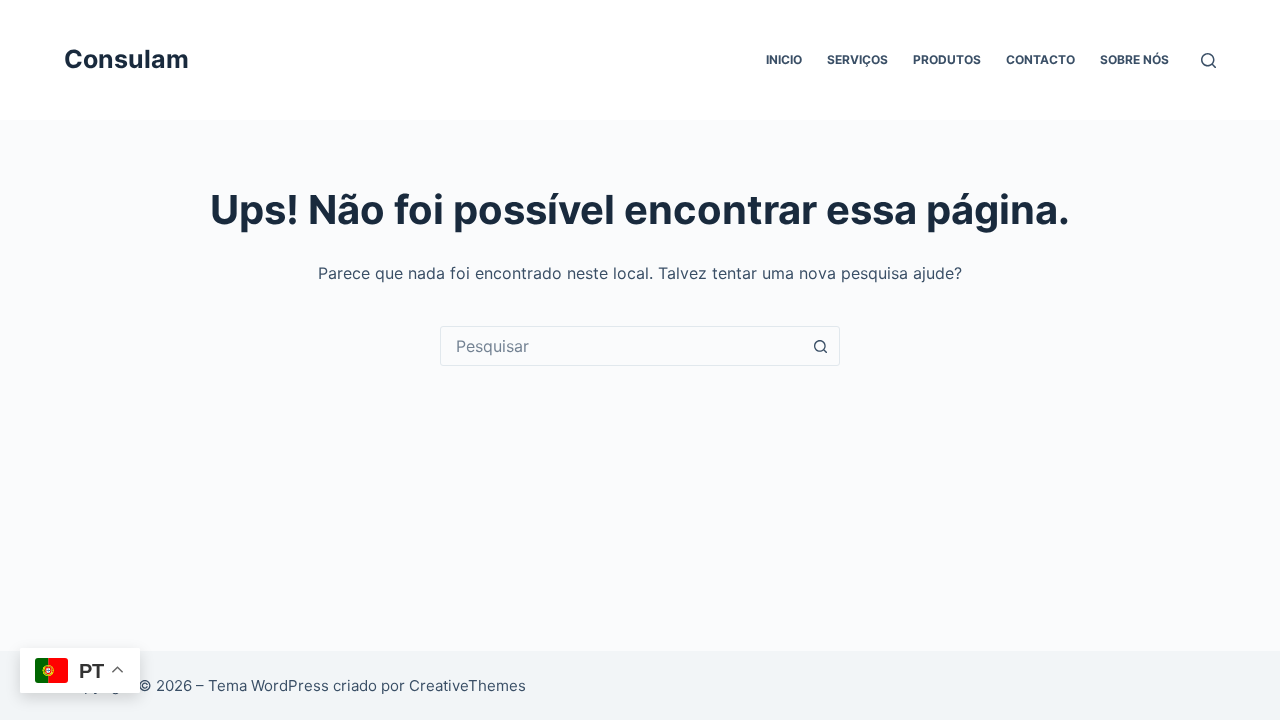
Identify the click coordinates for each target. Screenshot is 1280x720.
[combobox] (621, 346)
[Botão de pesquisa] (820, 346)
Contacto (1040, 59)
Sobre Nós (1134, 59)
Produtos (947, 59)
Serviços (857, 59)
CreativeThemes (467, 685)
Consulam (126, 59)
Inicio (784, 59)
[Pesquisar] (1208, 60)
